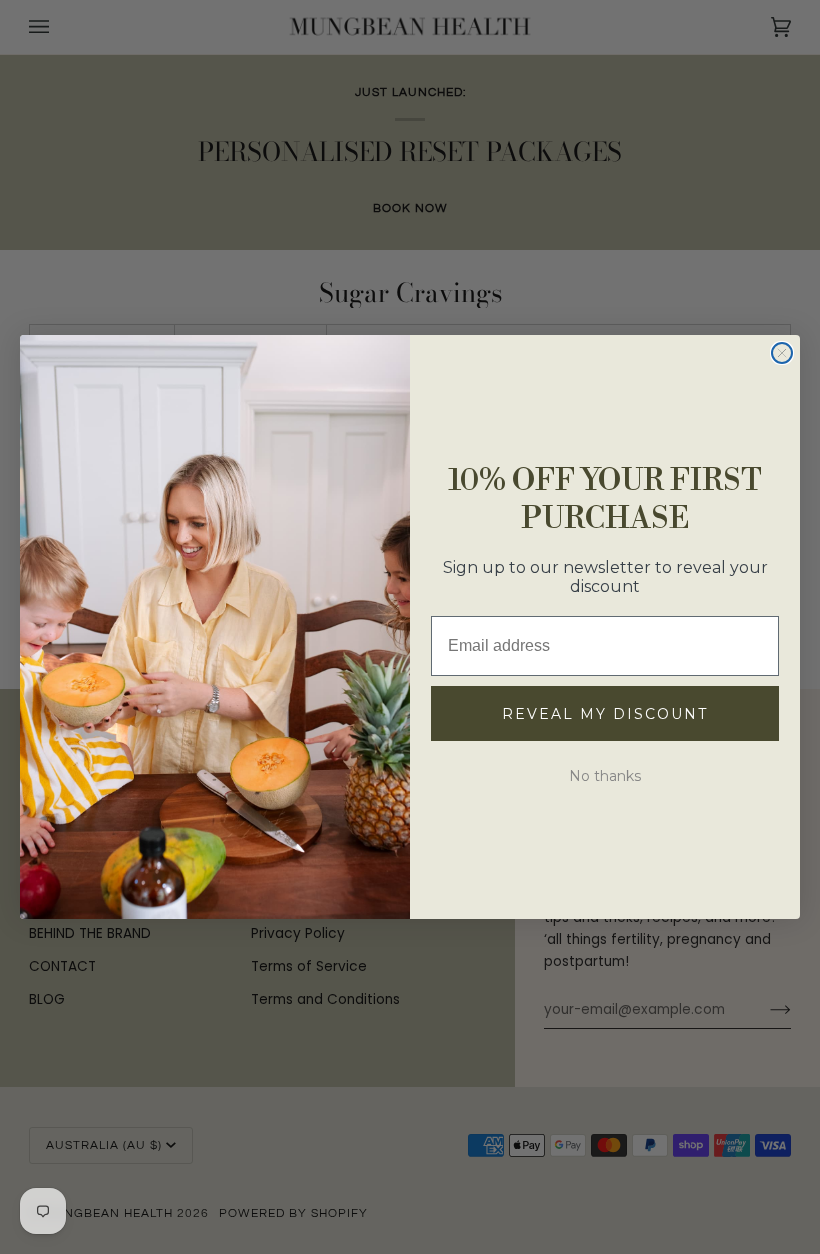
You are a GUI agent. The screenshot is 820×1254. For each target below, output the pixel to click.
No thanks (605, 776)
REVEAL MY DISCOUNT (605, 714)
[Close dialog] (782, 353)
